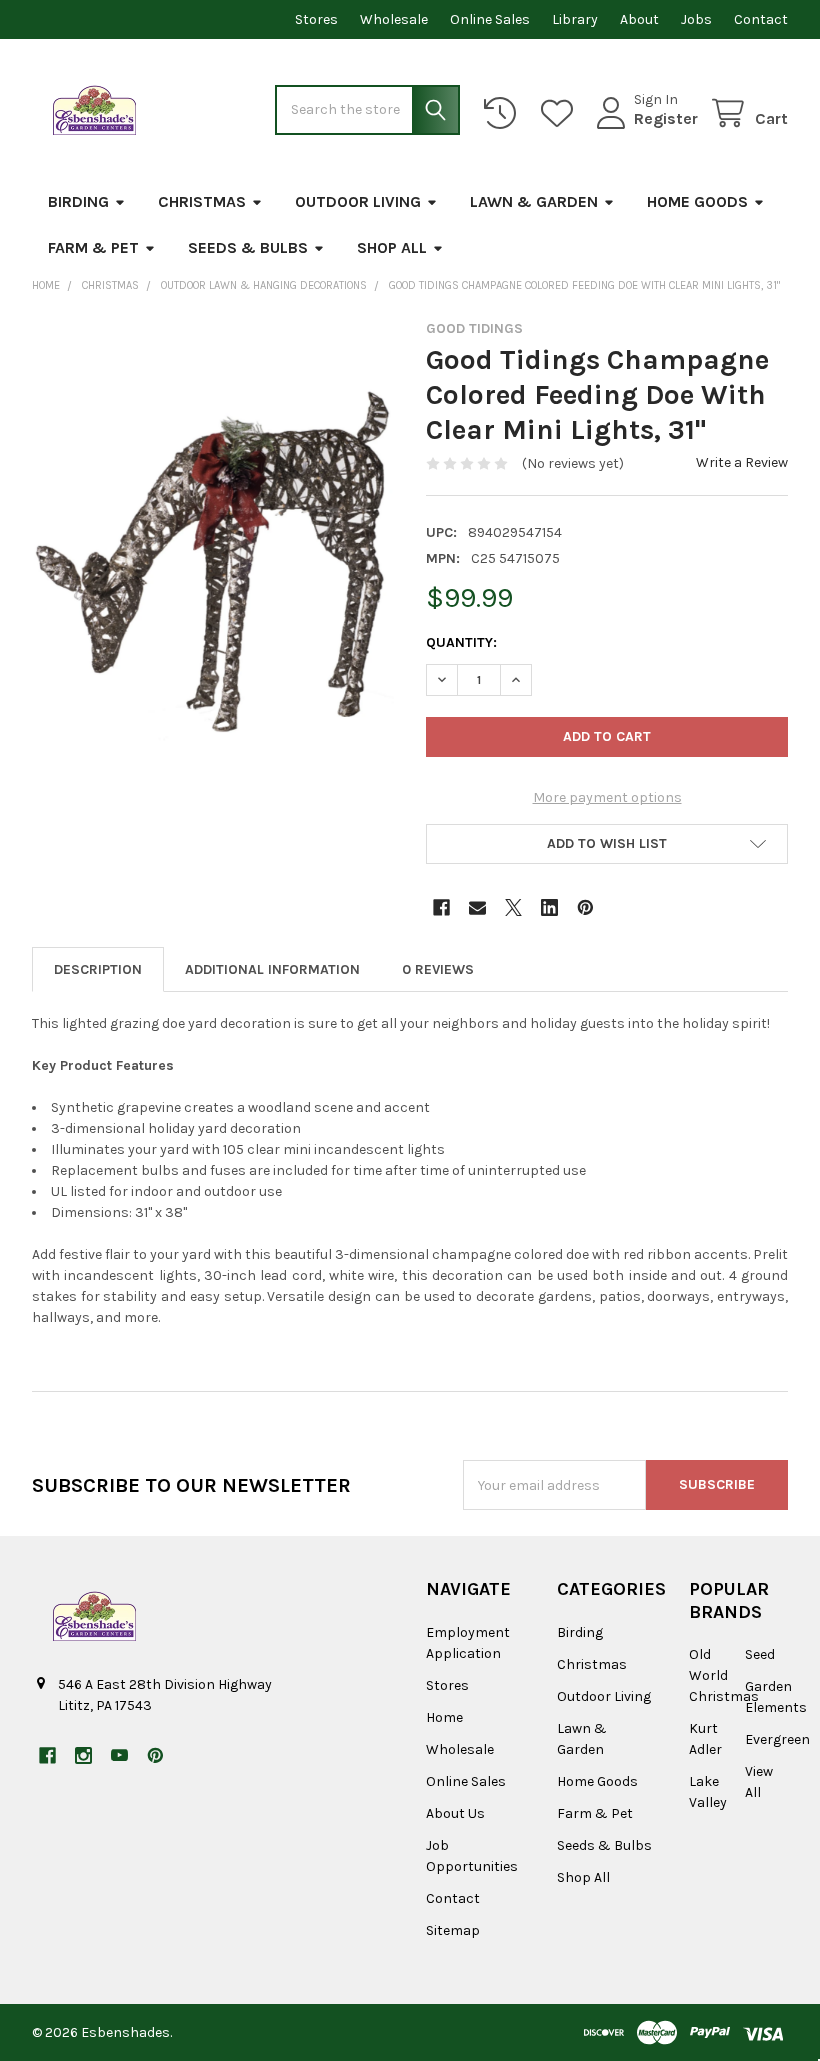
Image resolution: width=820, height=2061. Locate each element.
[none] (213, 559)
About (639, 19)
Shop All (392, 247)
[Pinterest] (585, 907)
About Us (455, 1813)
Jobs (696, 19)
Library (575, 19)
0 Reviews (438, 969)
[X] (513, 907)
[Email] (477, 907)
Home (444, 1717)
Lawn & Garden (534, 201)
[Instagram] (83, 1755)
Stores (316, 19)
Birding (78, 201)
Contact (761, 19)
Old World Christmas (724, 1675)
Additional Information (272, 969)
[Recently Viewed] (504, 113)
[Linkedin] (549, 907)
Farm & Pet (93, 247)
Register (666, 118)
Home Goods (697, 201)
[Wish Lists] (561, 113)
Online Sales (490, 19)
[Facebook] (441, 907)
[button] (607, 844)
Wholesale (394, 19)
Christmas (202, 201)
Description (98, 969)
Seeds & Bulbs (248, 247)
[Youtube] (119, 1755)
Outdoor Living (358, 201)
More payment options (607, 797)
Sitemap (453, 1930)
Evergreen (777, 1739)
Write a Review (742, 462)
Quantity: (461, 642)
